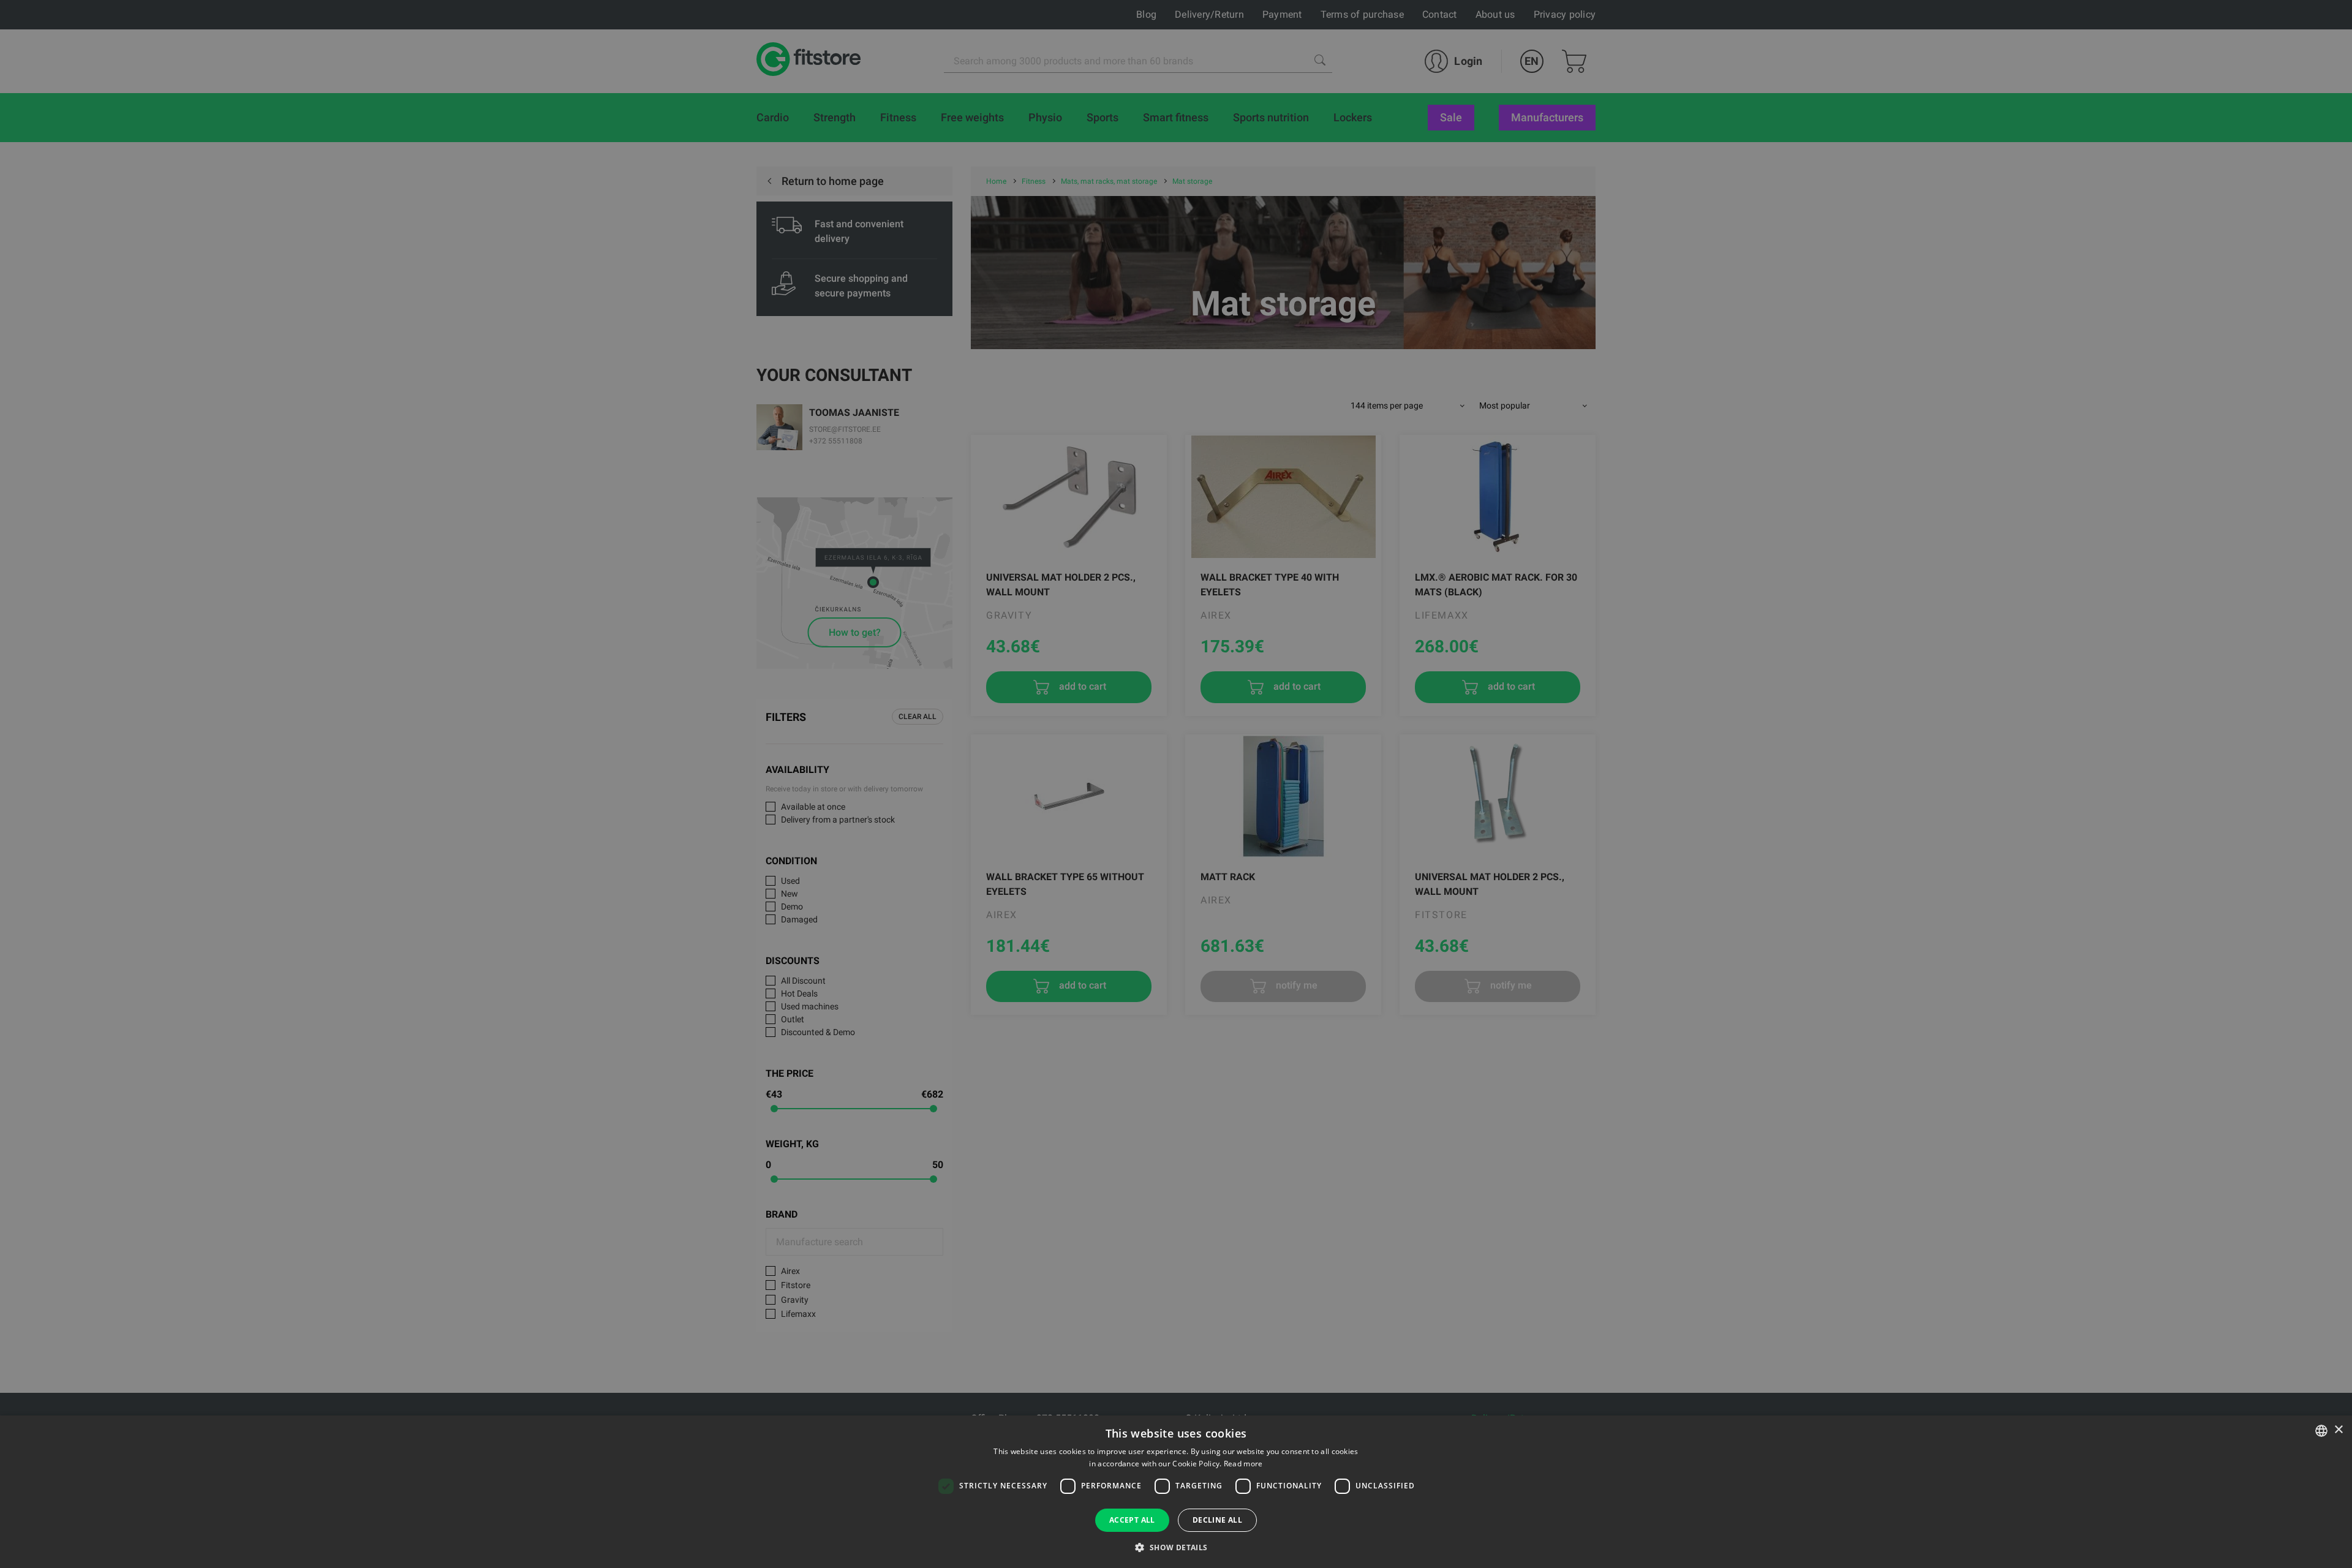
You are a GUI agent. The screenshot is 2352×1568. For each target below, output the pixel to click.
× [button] (2338, 1430)
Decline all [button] (1217, 1520)
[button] (1176, 1547)
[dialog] (1176, 784)
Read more (1243, 1464)
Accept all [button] (1132, 1520)
